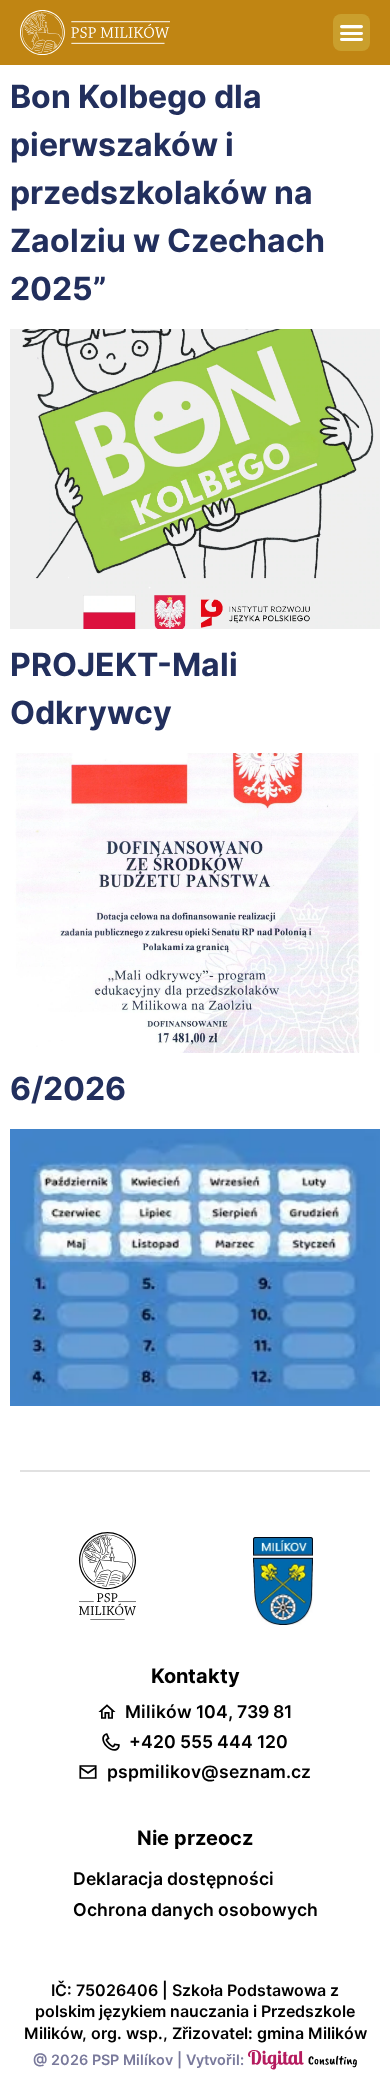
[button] (352, 33)
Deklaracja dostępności (173, 1879)
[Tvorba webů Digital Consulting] (302, 2059)
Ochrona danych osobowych (195, 1910)
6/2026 (68, 1088)
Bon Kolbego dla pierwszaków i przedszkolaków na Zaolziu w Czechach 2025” (167, 192)
